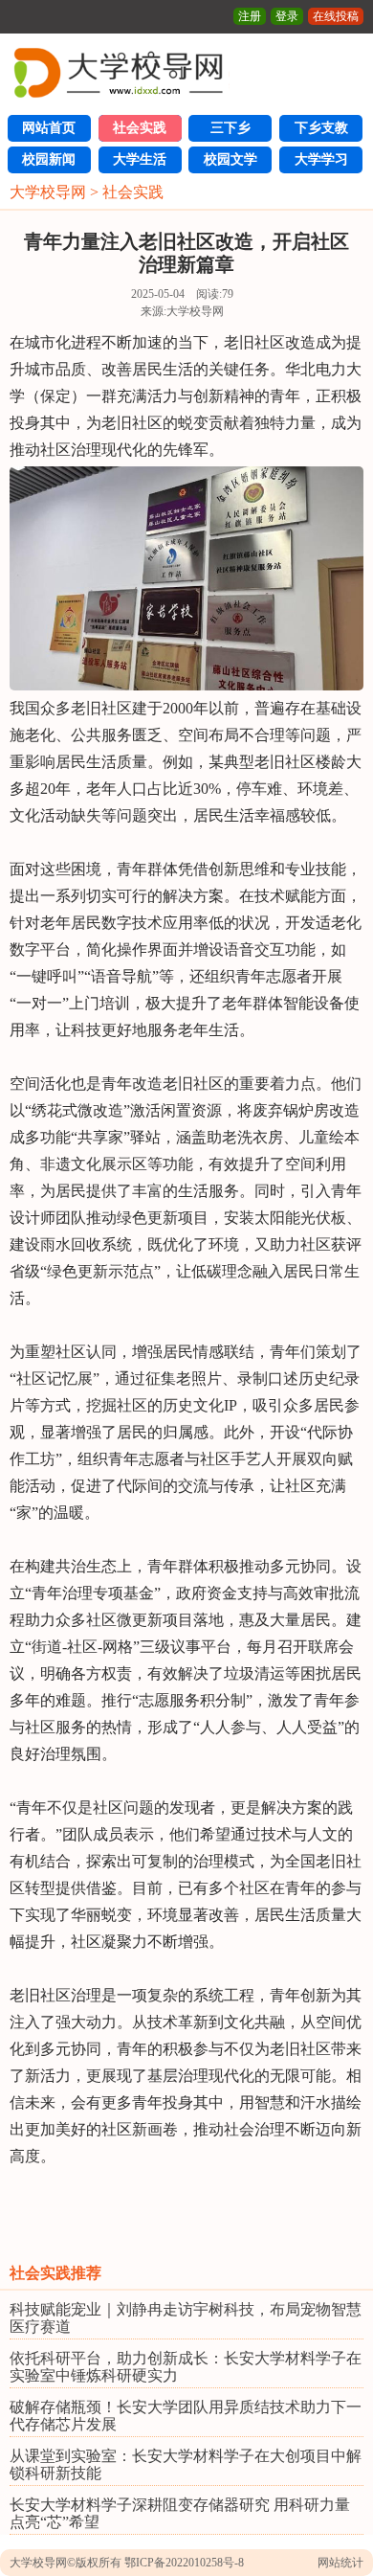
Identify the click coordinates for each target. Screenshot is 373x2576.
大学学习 (321, 159)
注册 (250, 16)
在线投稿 (336, 16)
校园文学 (230, 159)
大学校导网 (48, 192)
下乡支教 (321, 128)
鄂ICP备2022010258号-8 (184, 2563)
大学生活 (140, 159)
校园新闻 (49, 159)
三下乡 (230, 128)
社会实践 (140, 128)
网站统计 (340, 2563)
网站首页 (49, 128)
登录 (287, 16)
